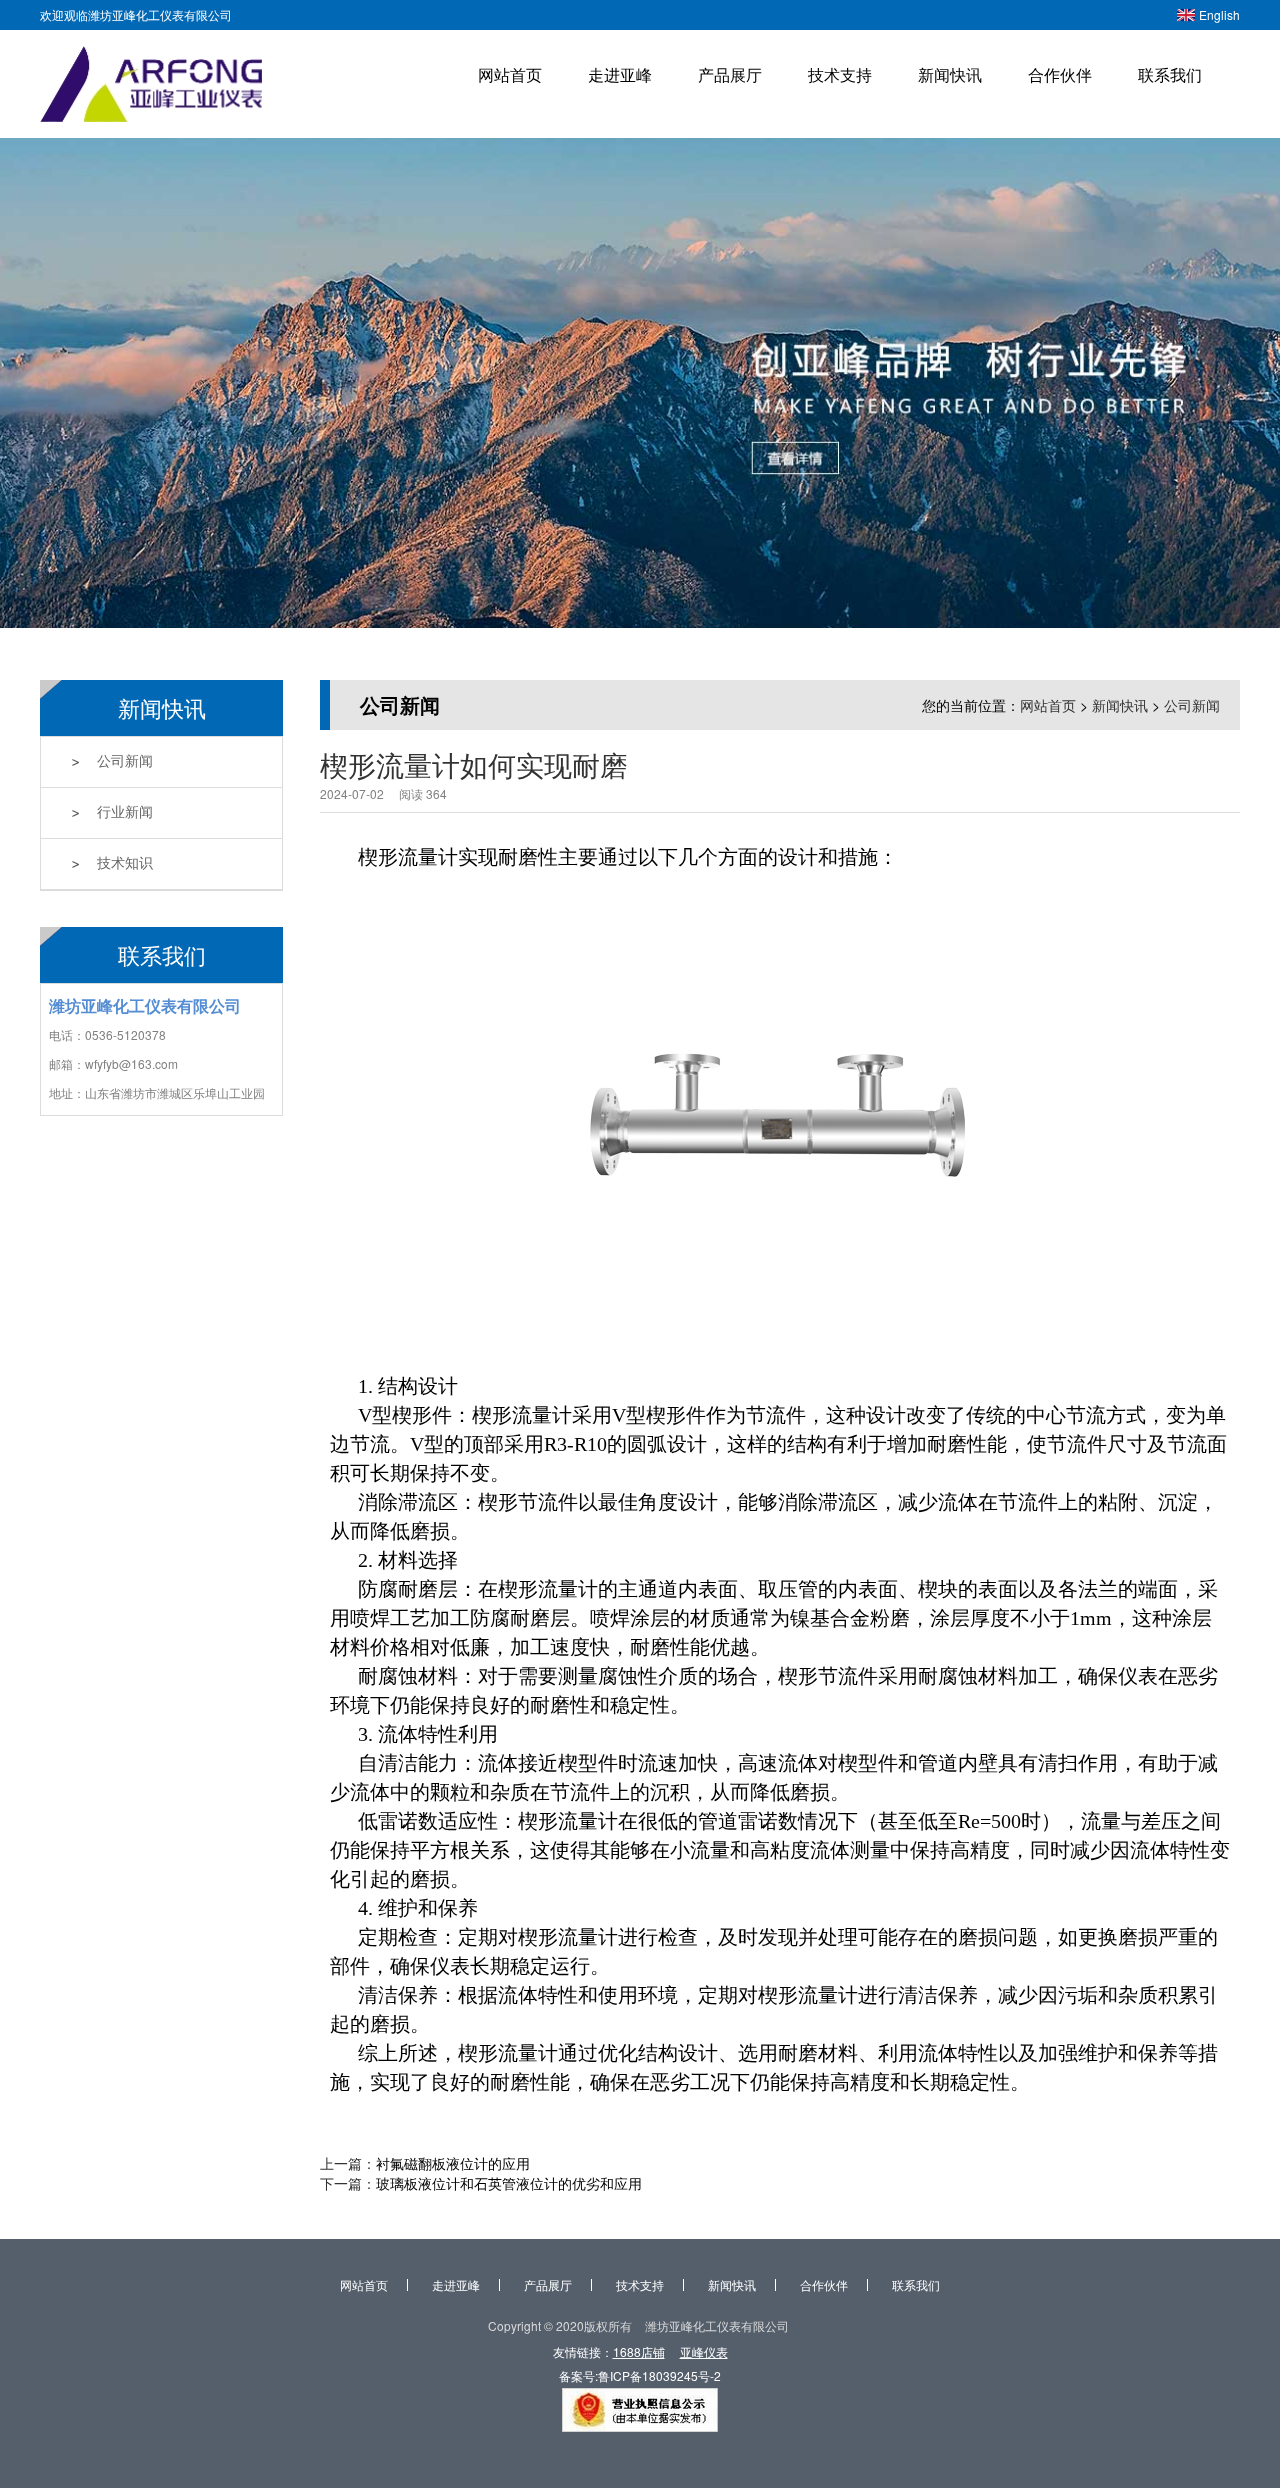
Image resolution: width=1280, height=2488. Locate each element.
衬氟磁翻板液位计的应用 (453, 2163)
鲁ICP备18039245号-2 (659, 2375)
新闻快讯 (950, 74)
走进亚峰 (620, 74)
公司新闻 (125, 761)
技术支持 (840, 74)
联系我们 (1170, 74)
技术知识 (125, 863)
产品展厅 (730, 74)
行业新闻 (125, 812)
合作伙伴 (1060, 74)
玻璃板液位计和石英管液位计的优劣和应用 (509, 2183)
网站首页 (510, 74)
